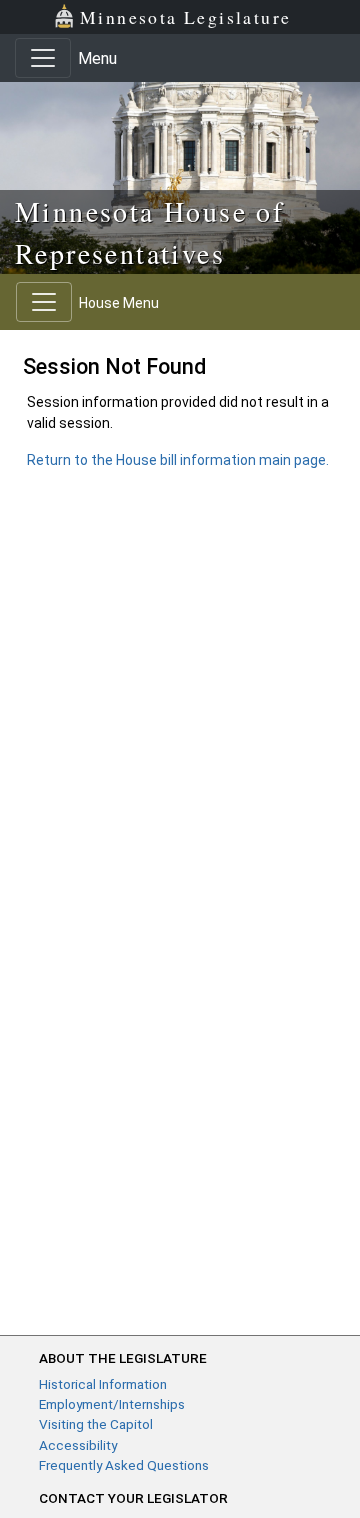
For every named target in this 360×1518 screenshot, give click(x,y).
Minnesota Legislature (185, 17)
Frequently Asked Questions (124, 1465)
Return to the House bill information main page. (178, 460)
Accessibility (78, 1445)
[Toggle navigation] (43, 58)
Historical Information (103, 1384)
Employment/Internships (112, 1404)
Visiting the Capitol (96, 1424)
